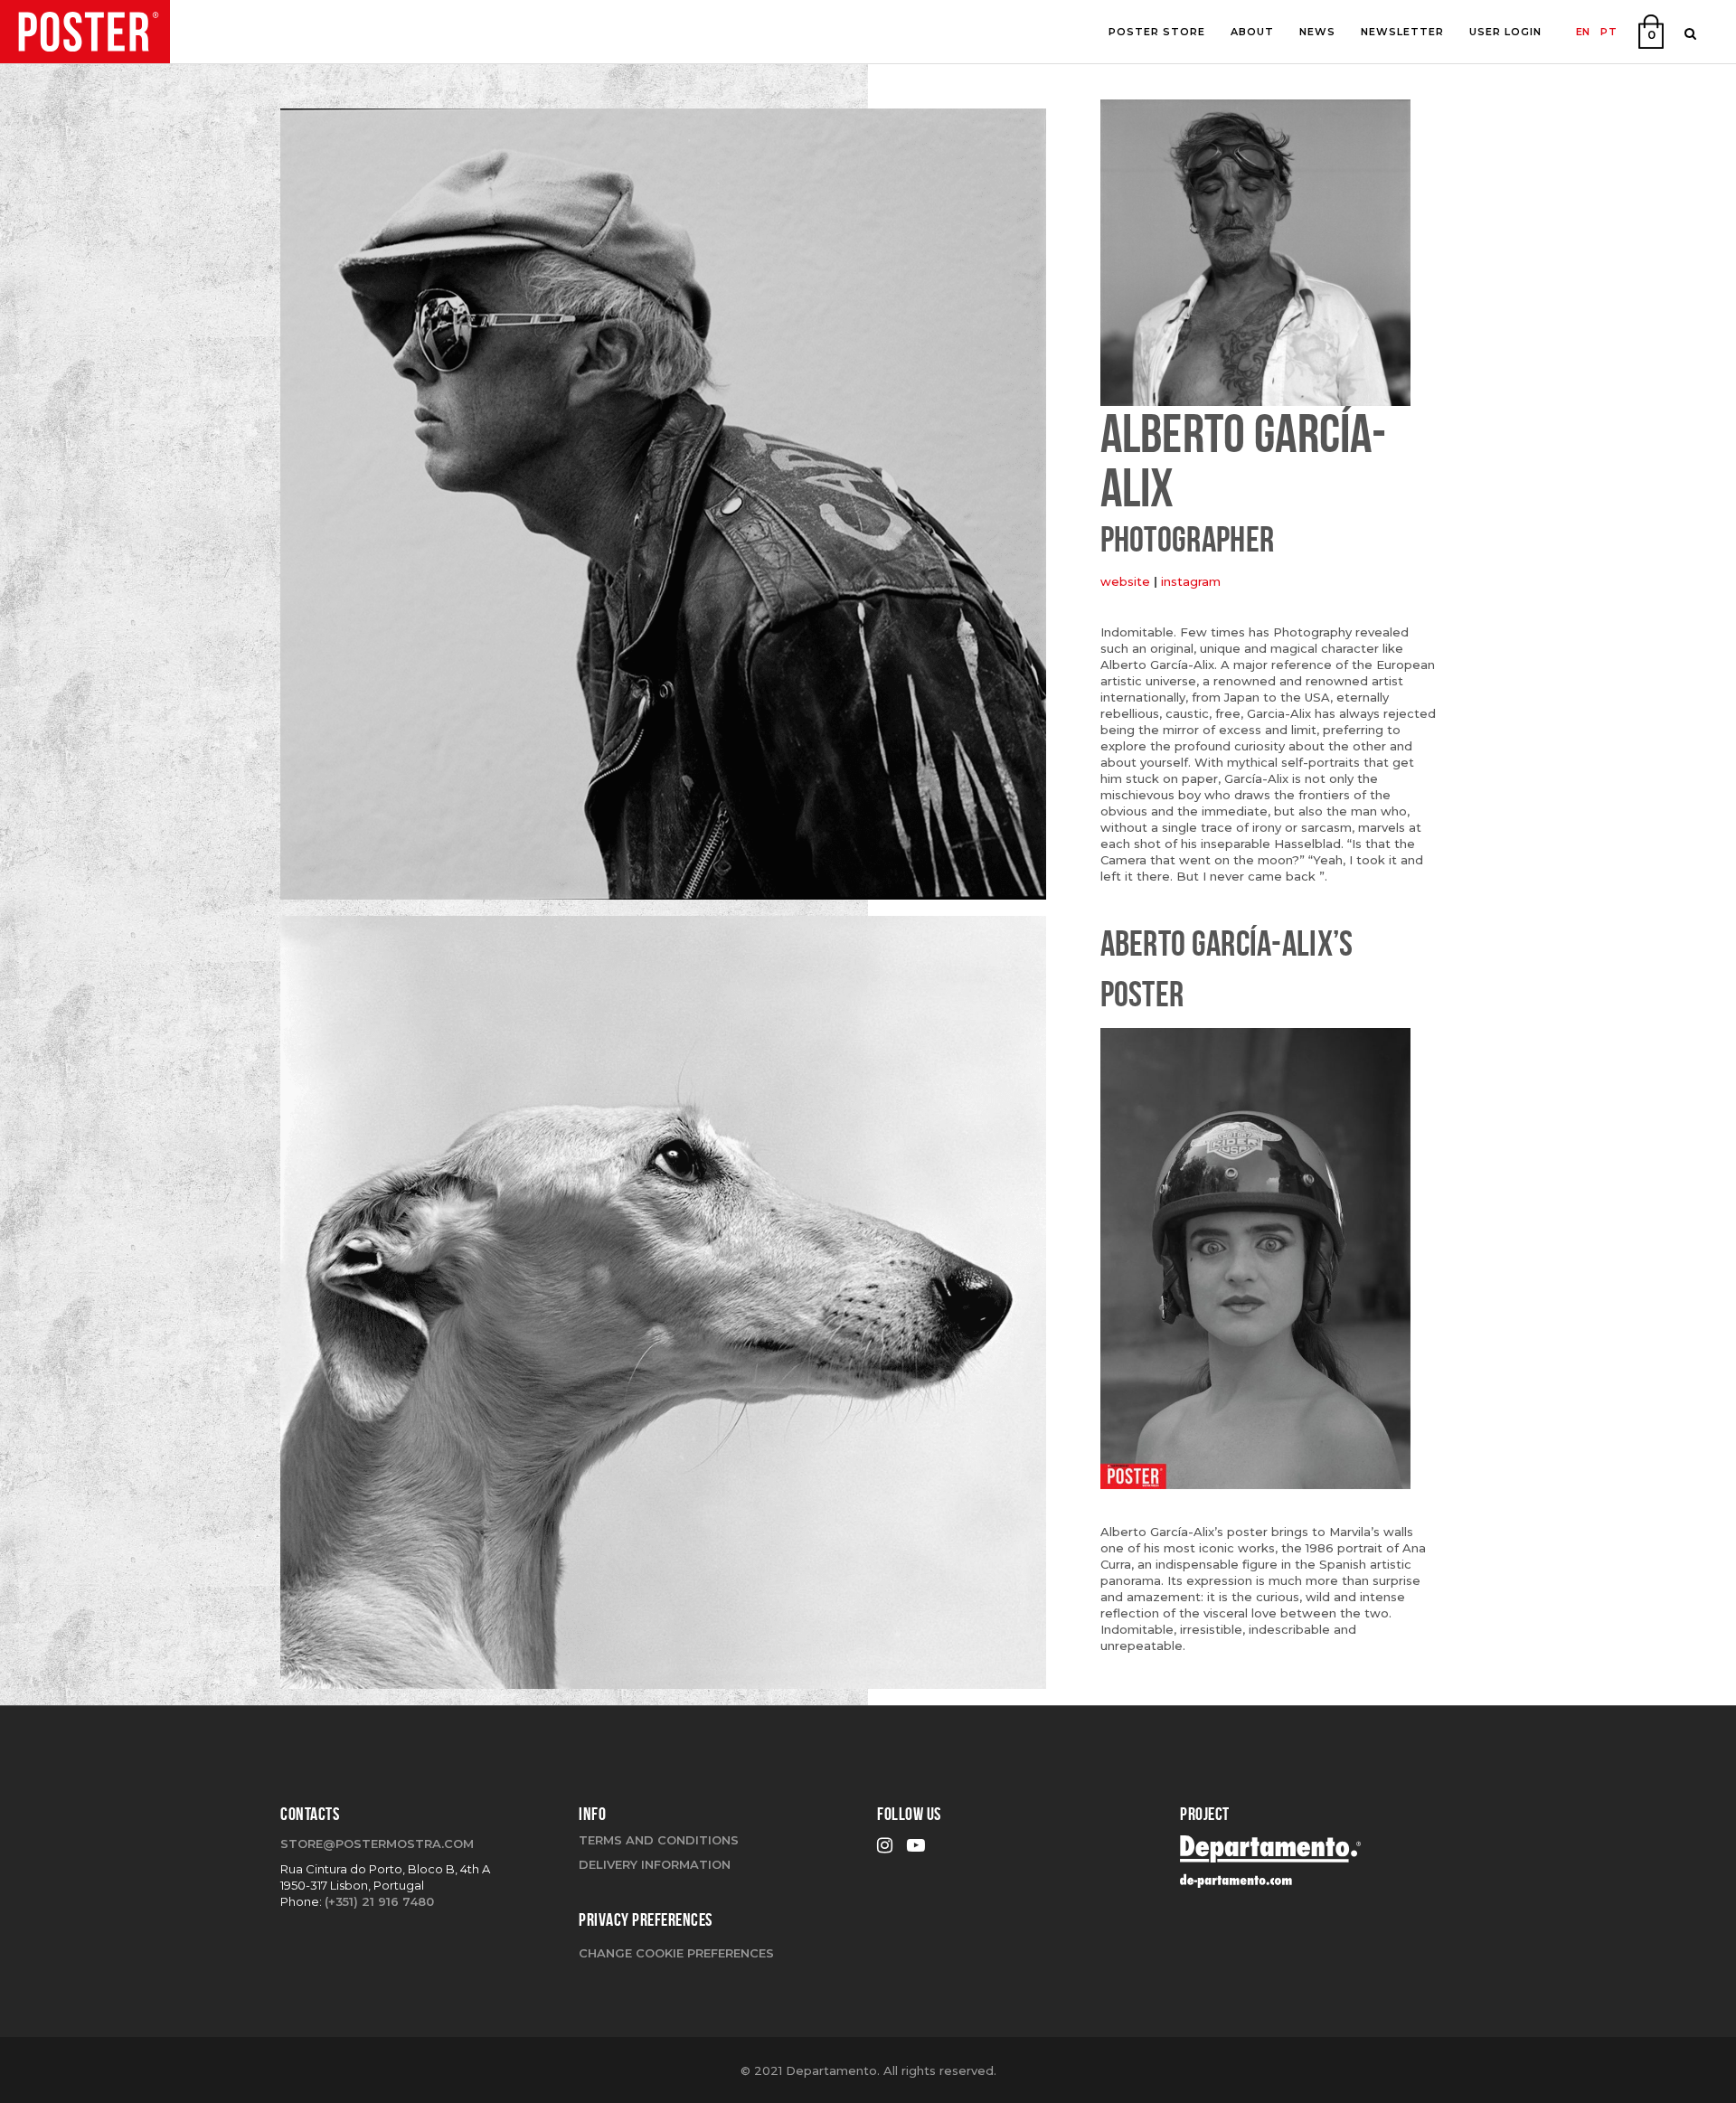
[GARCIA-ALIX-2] (663, 511)
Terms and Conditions (659, 1840)
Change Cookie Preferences (676, 1953)
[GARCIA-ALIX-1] (663, 1309)
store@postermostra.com (377, 1844)
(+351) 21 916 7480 (379, 1901)
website (1125, 581)
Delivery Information (655, 1864)
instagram (1191, 581)
